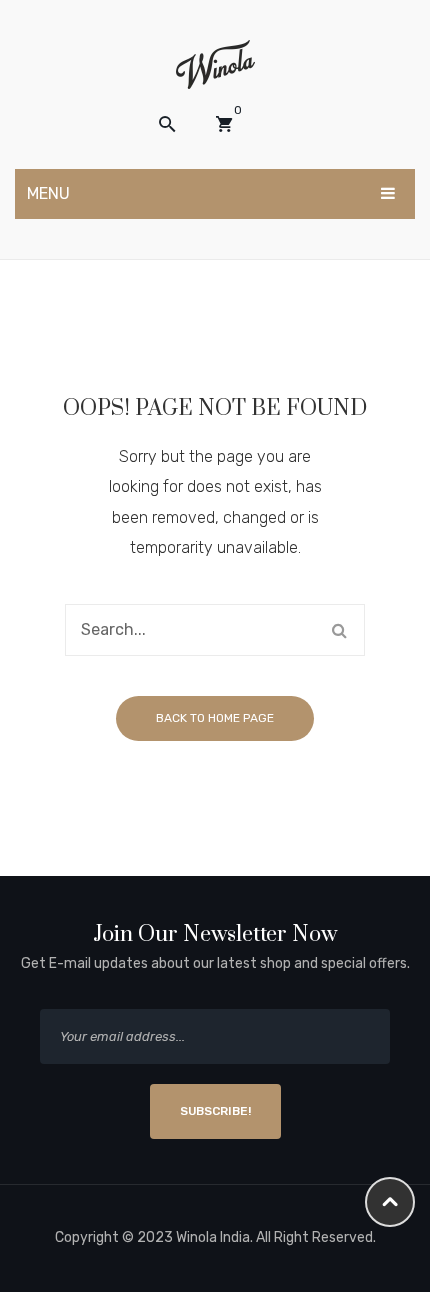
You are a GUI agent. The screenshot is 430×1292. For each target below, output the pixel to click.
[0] (224, 124)
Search (339, 630)
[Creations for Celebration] (215, 63)
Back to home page (215, 718)
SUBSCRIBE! (215, 1111)
